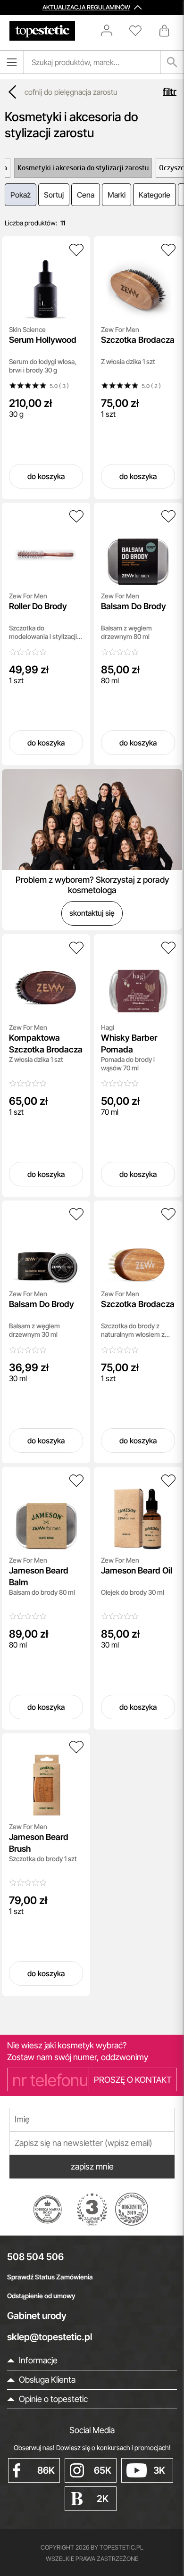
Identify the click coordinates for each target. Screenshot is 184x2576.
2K (103, 2499)
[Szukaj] (172, 62)
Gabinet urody (37, 2316)
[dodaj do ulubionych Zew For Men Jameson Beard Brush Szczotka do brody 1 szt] (76, 1747)
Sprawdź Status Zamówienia (50, 2277)
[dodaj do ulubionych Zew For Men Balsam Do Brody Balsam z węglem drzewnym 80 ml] (168, 516)
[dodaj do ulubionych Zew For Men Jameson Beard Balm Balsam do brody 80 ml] (76, 1481)
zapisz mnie (92, 2166)
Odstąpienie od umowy (41, 2296)
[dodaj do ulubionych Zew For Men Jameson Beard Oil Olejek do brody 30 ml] (168, 1481)
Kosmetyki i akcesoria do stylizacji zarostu (83, 168)
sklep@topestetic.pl (50, 2337)
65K (103, 2470)
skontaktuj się (92, 913)
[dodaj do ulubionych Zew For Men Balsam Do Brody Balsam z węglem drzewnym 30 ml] (76, 1214)
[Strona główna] (42, 31)
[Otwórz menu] (12, 62)
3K (159, 2470)
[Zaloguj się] (111, 31)
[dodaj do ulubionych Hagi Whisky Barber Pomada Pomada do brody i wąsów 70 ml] (168, 948)
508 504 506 (35, 2257)
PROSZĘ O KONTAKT (133, 2080)
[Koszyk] (165, 31)
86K (46, 2470)
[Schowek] (140, 31)
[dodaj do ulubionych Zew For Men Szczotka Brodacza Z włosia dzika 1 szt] (168, 250)
